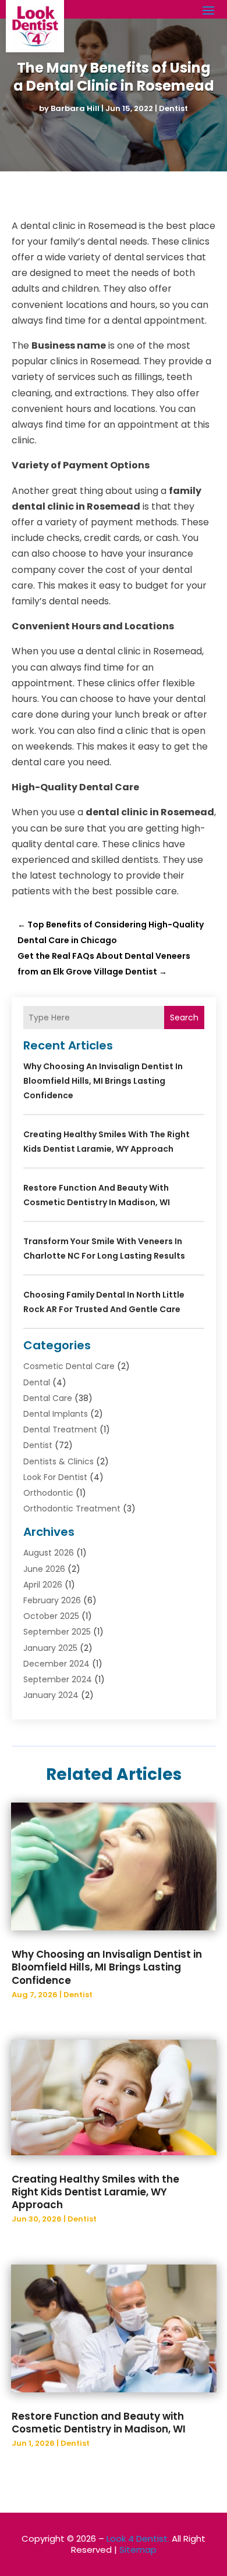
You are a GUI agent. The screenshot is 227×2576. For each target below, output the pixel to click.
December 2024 (56, 1664)
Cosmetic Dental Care (69, 1366)
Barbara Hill (75, 108)
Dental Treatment (60, 1429)
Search (184, 1017)
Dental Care (48, 1398)
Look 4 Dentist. (138, 2539)
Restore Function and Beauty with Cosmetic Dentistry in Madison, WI (99, 2423)
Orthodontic (48, 1493)
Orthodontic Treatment (72, 1509)
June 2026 (44, 1569)
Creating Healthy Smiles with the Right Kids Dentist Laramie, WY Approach (95, 2192)
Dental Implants (56, 1414)
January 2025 (50, 1648)
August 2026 (49, 1553)
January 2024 (51, 1695)
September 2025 (57, 1632)
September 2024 (58, 1679)
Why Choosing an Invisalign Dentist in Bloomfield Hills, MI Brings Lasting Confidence (103, 1081)
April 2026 (43, 1585)
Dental (37, 1382)
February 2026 (52, 1600)
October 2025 (51, 1616)
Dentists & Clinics (58, 1461)
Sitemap (138, 2550)
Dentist (173, 108)
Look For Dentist (55, 1477)
